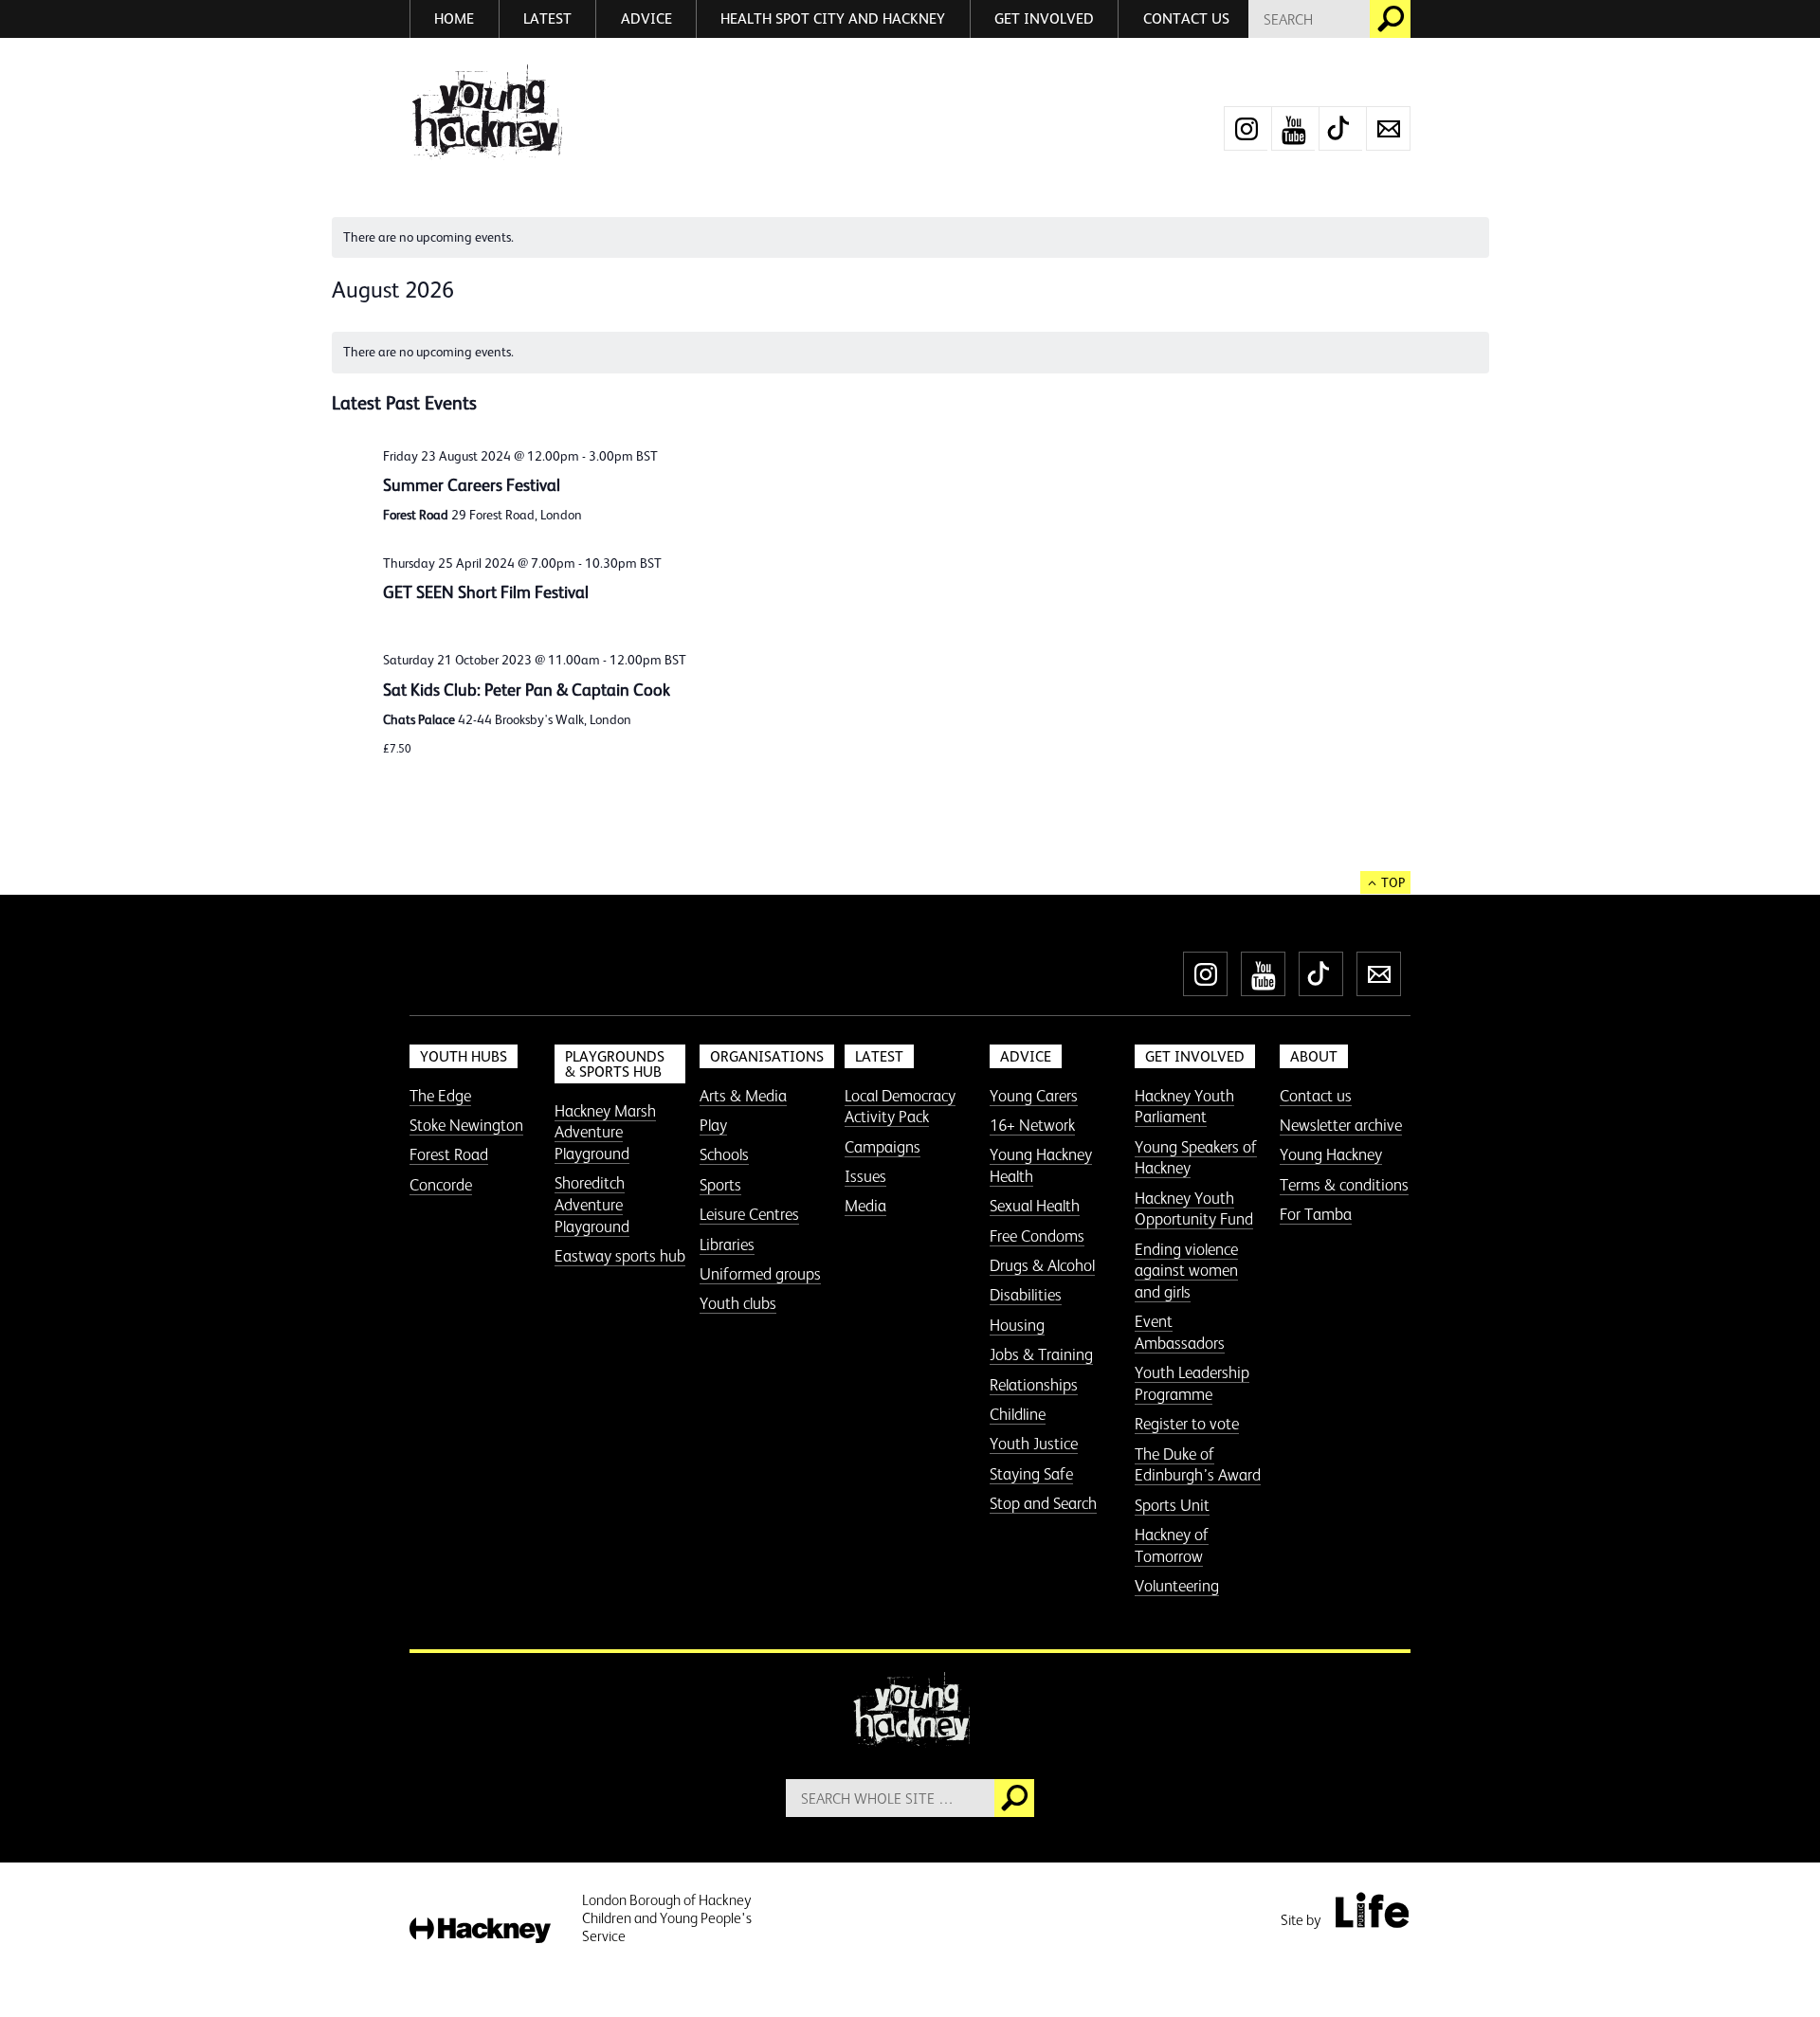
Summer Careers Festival (472, 485)
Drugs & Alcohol (1042, 1265)
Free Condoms (1037, 1236)
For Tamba (1316, 1214)
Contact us (1186, 18)
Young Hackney (1331, 1154)
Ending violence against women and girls (1186, 1271)
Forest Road (449, 1154)
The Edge (440, 1096)
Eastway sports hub (620, 1256)
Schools (724, 1154)
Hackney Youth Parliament (1184, 1107)
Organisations (767, 1056)
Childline (1018, 1414)
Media (865, 1206)
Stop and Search (1043, 1503)
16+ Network (1032, 1125)
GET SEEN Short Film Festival (486, 592)
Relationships (1034, 1385)
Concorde (441, 1185)
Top (1393, 882)
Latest (547, 18)
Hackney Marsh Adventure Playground (605, 1132)
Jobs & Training (1041, 1354)
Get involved (1044, 18)
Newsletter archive (1341, 1125)
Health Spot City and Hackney (833, 18)
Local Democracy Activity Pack (900, 1107)
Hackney (480, 1931)
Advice (646, 18)
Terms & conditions (1344, 1185)
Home (454, 18)
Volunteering (1177, 1586)
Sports (720, 1185)
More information (486, 112)
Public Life (1372, 1910)
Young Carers (1034, 1096)
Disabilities (1026, 1295)
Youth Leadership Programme (1192, 1383)
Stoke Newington (466, 1125)
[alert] (910, 237)
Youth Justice (1034, 1444)
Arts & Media (743, 1096)
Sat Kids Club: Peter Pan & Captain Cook (527, 690)
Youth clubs (738, 1303)
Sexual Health (1035, 1206)
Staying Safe (1031, 1474)
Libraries (727, 1245)
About (1314, 1056)
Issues (865, 1176)
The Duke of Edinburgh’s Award (1198, 1465)
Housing (1017, 1325)
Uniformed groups (760, 1274)
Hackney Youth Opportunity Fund (1194, 1209)
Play (713, 1125)
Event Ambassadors (1180, 1332)
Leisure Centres (749, 1214)
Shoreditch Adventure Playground (592, 1204)
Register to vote (1187, 1424)
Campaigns (883, 1147)
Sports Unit (1172, 1505)
